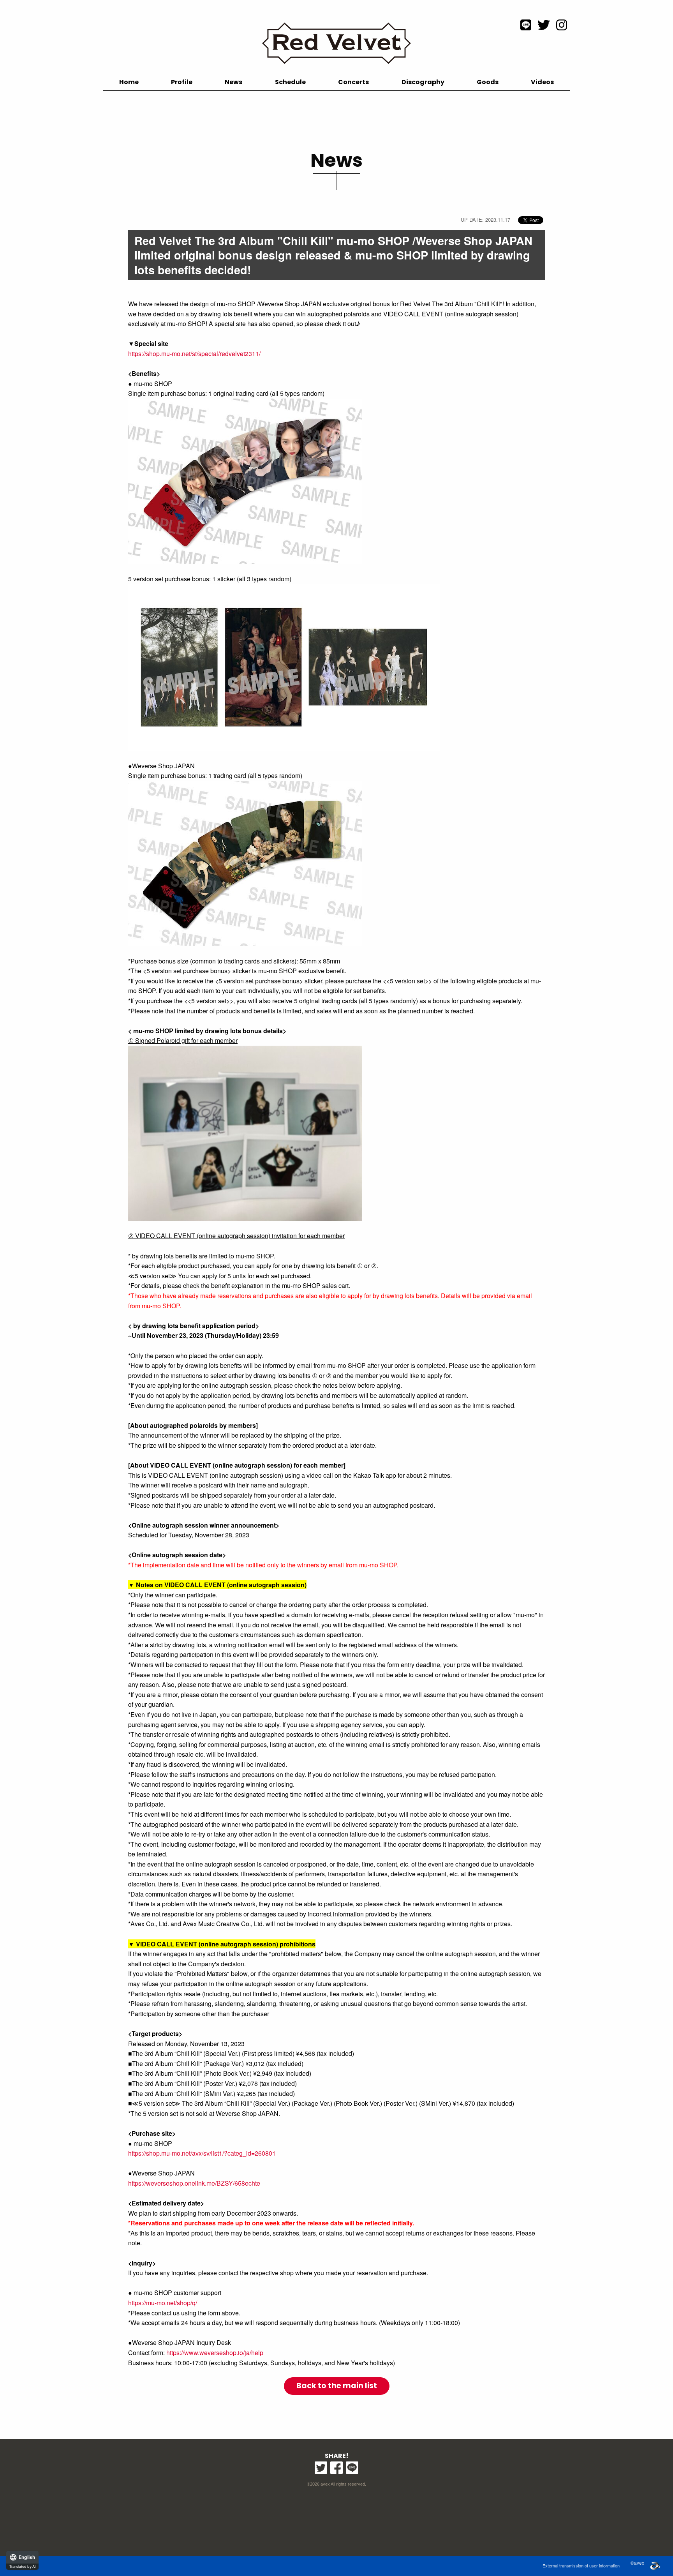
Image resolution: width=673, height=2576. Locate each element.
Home (129, 82)
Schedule (290, 82)
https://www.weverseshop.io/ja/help (215, 2353)
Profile (182, 82)
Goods (488, 82)
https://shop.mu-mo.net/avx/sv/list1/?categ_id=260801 (202, 2153)
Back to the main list (337, 2386)
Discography (423, 82)
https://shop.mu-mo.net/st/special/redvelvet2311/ (194, 354)
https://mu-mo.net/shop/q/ (163, 2303)
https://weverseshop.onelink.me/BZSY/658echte (194, 2183)
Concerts (353, 82)
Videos (542, 82)
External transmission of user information (581, 2565)
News (233, 82)
